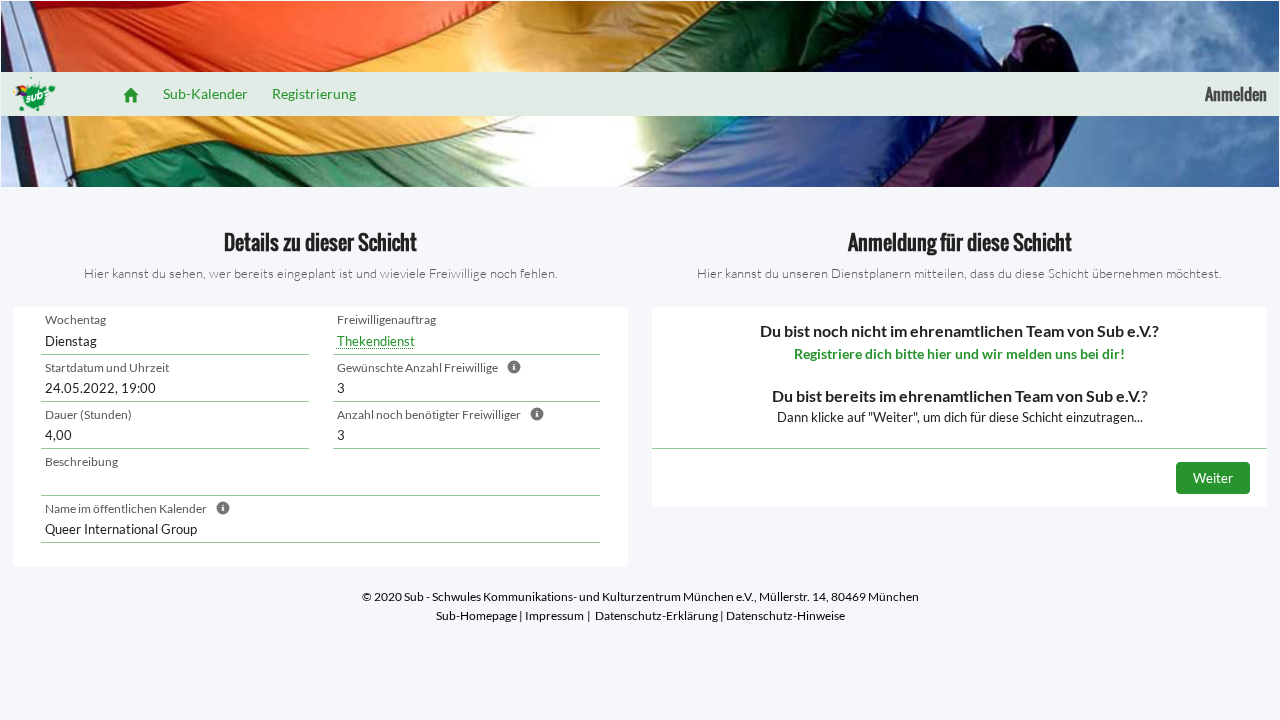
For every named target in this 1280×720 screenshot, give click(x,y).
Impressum (554, 615)
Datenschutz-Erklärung (656, 615)
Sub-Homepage (476, 615)
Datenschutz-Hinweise (785, 615)
